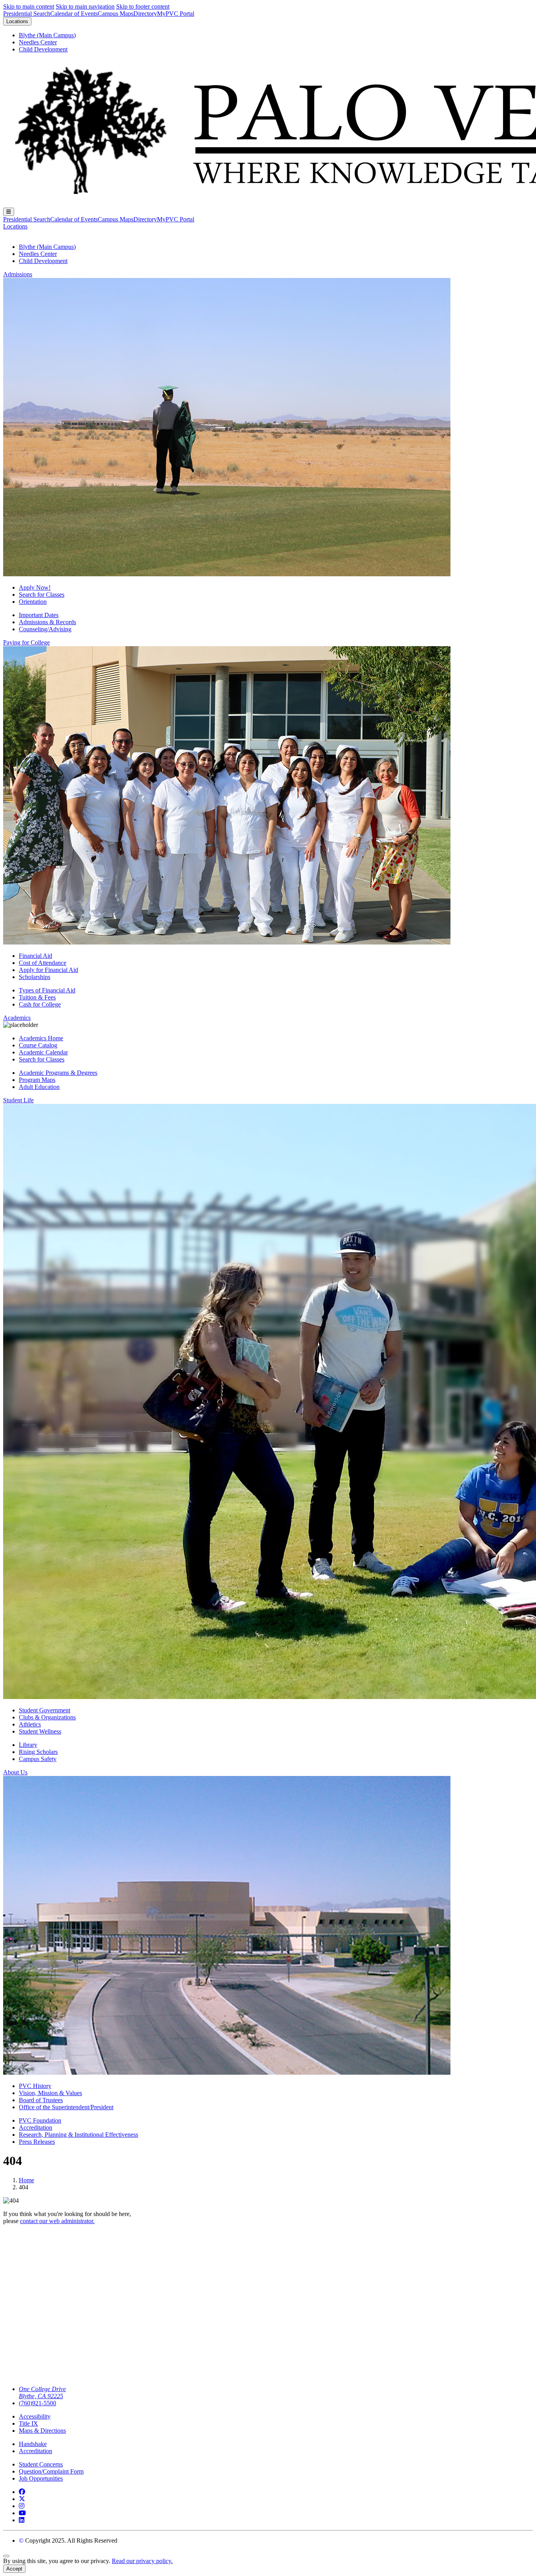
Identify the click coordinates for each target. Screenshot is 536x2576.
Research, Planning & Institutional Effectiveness (78, 2135)
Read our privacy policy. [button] (142, 2561)
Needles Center (38, 42)
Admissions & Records (47, 622)
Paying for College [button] (26, 642)
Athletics (30, 1724)
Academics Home (41, 1038)
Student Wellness (40, 1731)
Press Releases (37, 2142)
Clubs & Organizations (47, 1717)
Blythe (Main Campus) (47, 35)
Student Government (45, 1710)
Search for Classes (42, 595)
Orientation (33, 602)
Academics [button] (17, 1018)
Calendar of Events (74, 14)
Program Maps (37, 1080)
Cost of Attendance (43, 963)
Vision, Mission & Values (50, 2093)
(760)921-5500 (37, 2403)
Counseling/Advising (45, 629)
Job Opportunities (41, 2478)
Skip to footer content (143, 6)
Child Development (43, 49)
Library (28, 1745)
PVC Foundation (40, 2120)
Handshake (33, 2444)
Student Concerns (41, 2464)
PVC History (35, 2086)
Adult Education (39, 1087)
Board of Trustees (41, 2100)
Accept (14, 2569)
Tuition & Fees (37, 997)
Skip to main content (29, 6)
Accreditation (36, 2127)
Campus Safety (38, 1759)
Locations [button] (15, 226)
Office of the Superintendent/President (66, 2107)
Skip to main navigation (85, 6)
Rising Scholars (38, 1752)
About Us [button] (15, 1772)
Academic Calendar (43, 1052)
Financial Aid (36, 956)
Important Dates (39, 615)
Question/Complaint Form (51, 2471)
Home (26, 2180)
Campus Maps (116, 14)
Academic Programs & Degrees (58, 1073)
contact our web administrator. (57, 2221)
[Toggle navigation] (9, 212)
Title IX (28, 2423)
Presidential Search (27, 14)
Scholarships (35, 977)
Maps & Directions (42, 2431)
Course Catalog (38, 1045)
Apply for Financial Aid (48, 970)
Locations (17, 21)
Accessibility (35, 2416)
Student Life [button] (18, 1100)
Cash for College (40, 1004)
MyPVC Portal (176, 14)
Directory (145, 14)
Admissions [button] (18, 274)
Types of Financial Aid (47, 990)
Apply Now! (35, 587)
